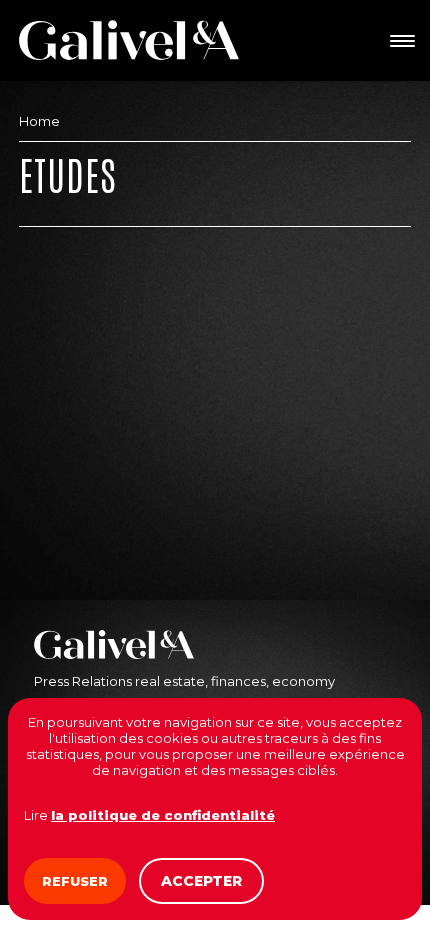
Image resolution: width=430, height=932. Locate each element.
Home (39, 121)
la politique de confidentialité (163, 815)
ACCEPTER (201, 881)
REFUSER (75, 881)
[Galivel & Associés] (129, 40)
